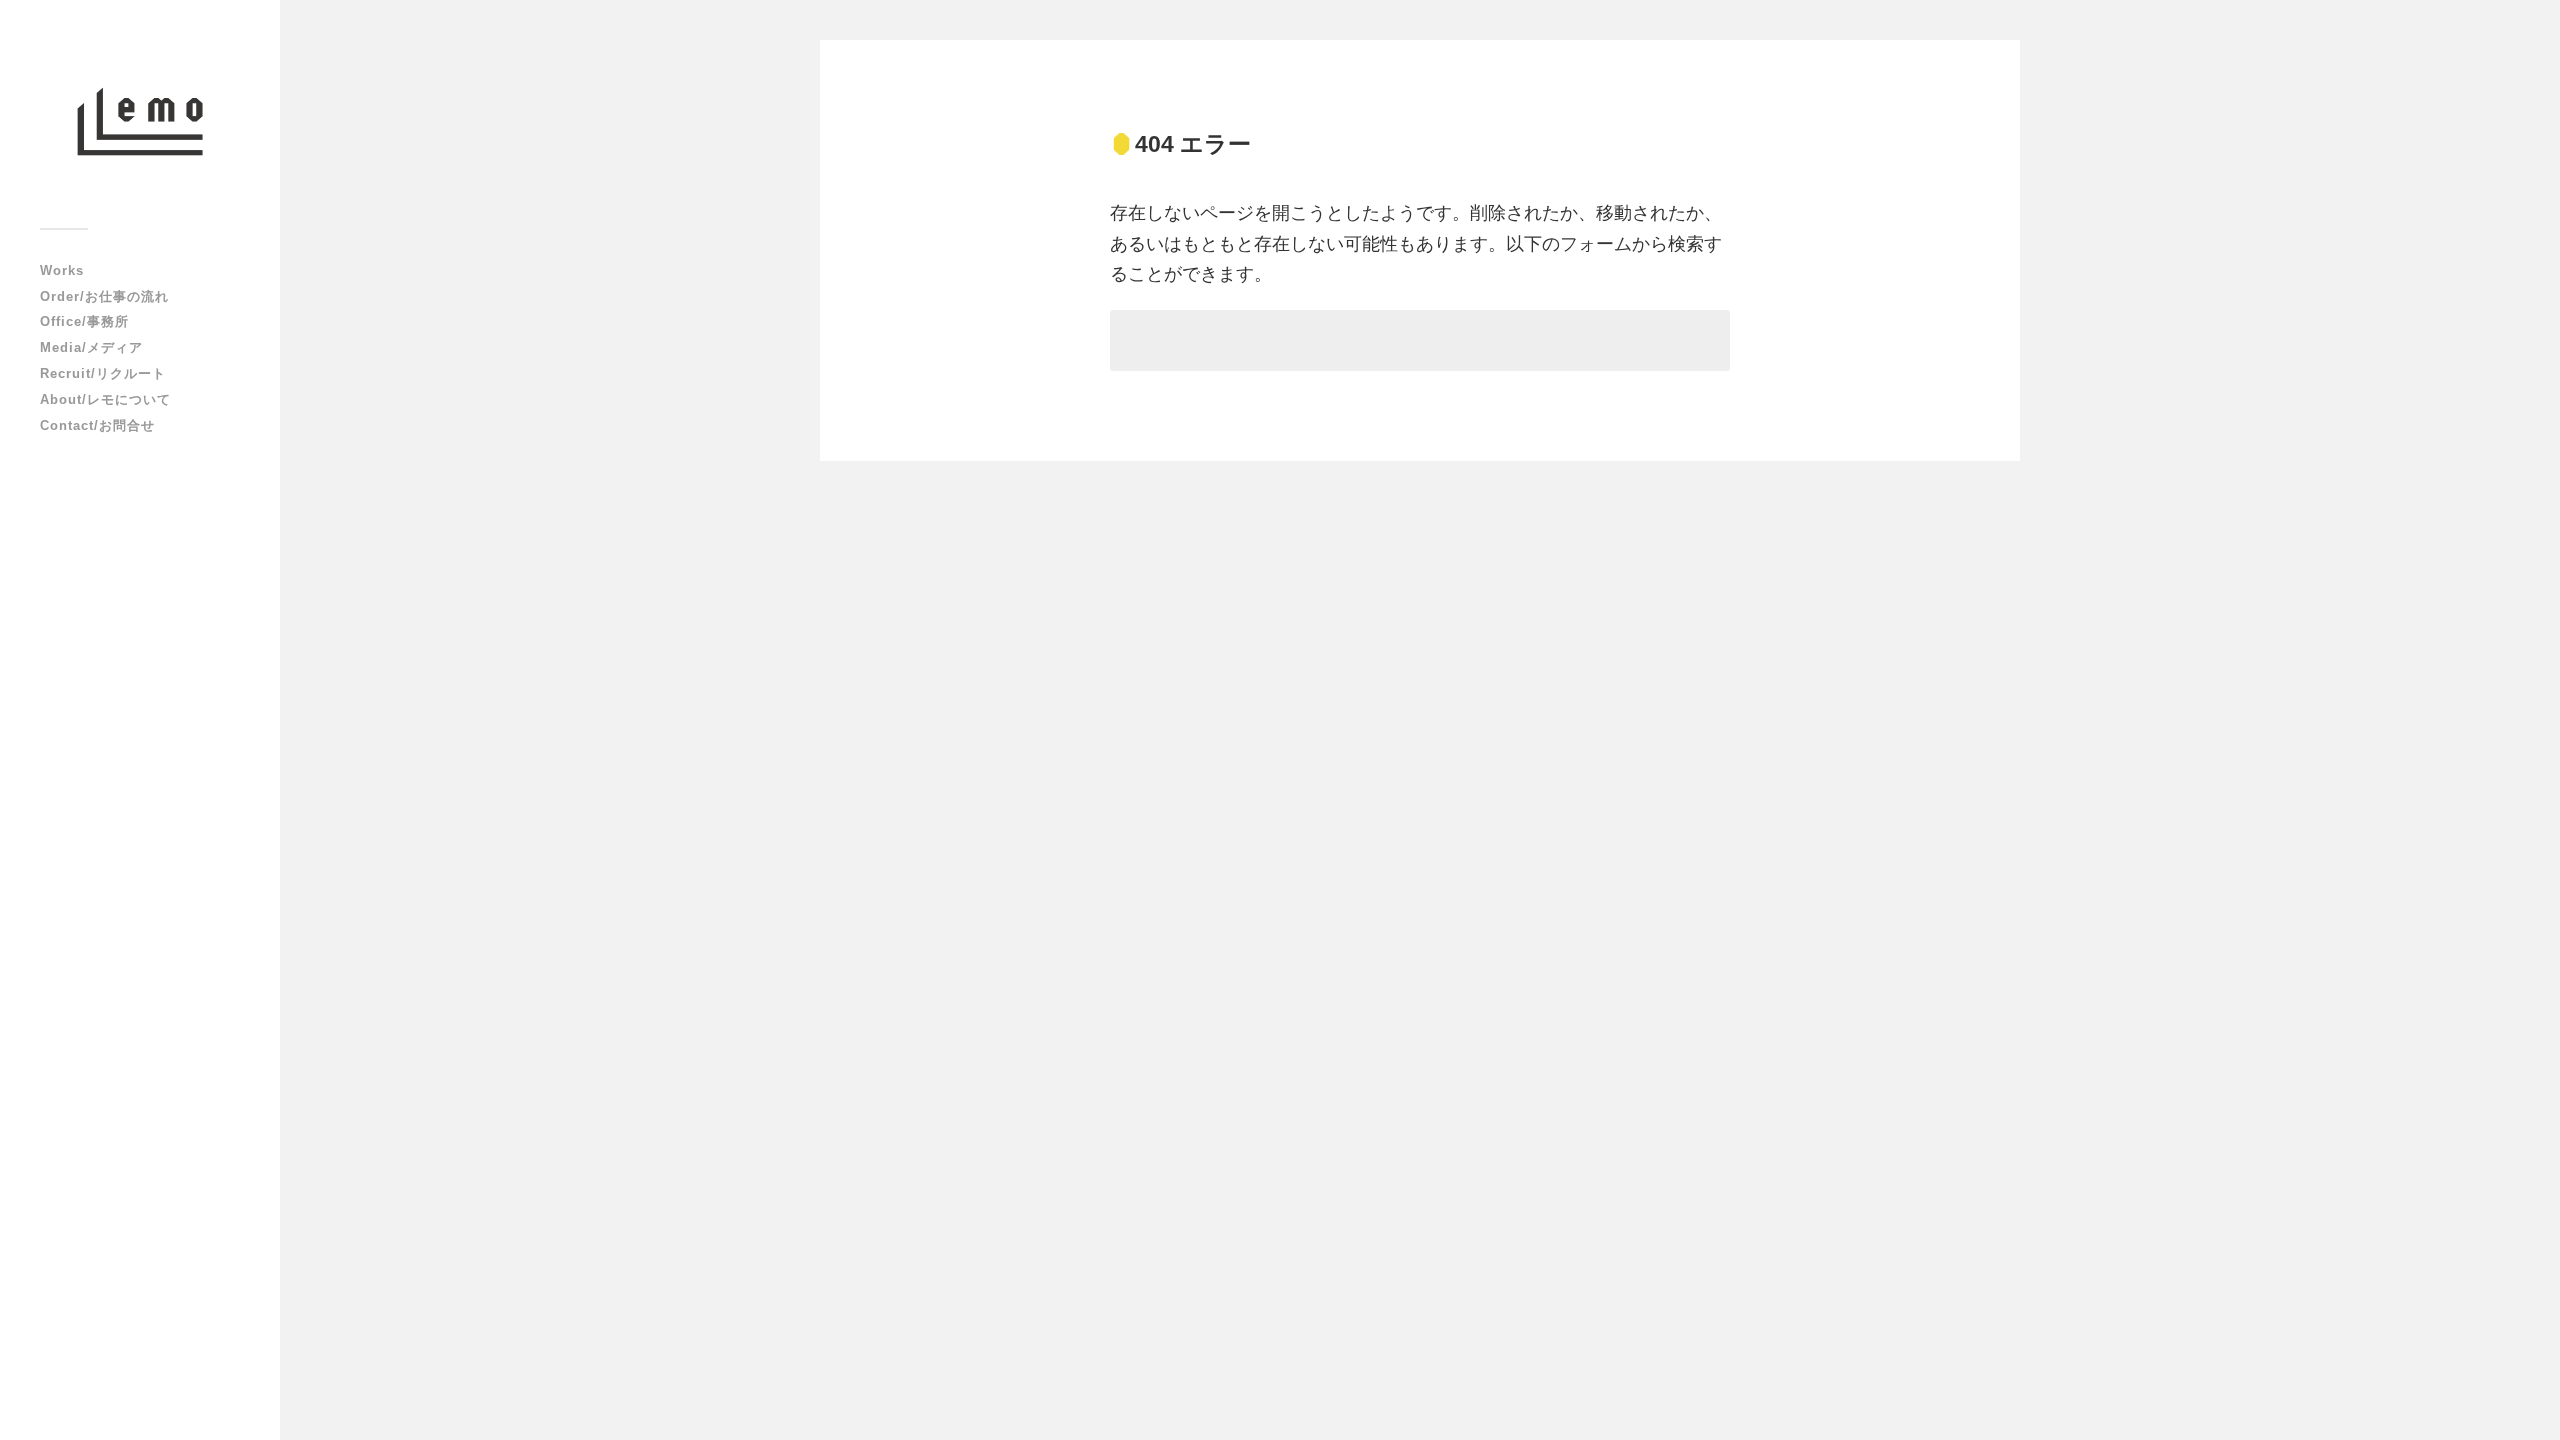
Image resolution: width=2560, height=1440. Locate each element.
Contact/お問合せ (97, 425)
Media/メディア (91, 347)
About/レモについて (105, 399)
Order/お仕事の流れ (104, 296)
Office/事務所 (84, 321)
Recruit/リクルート (103, 373)
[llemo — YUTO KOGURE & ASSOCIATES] (140, 121)
